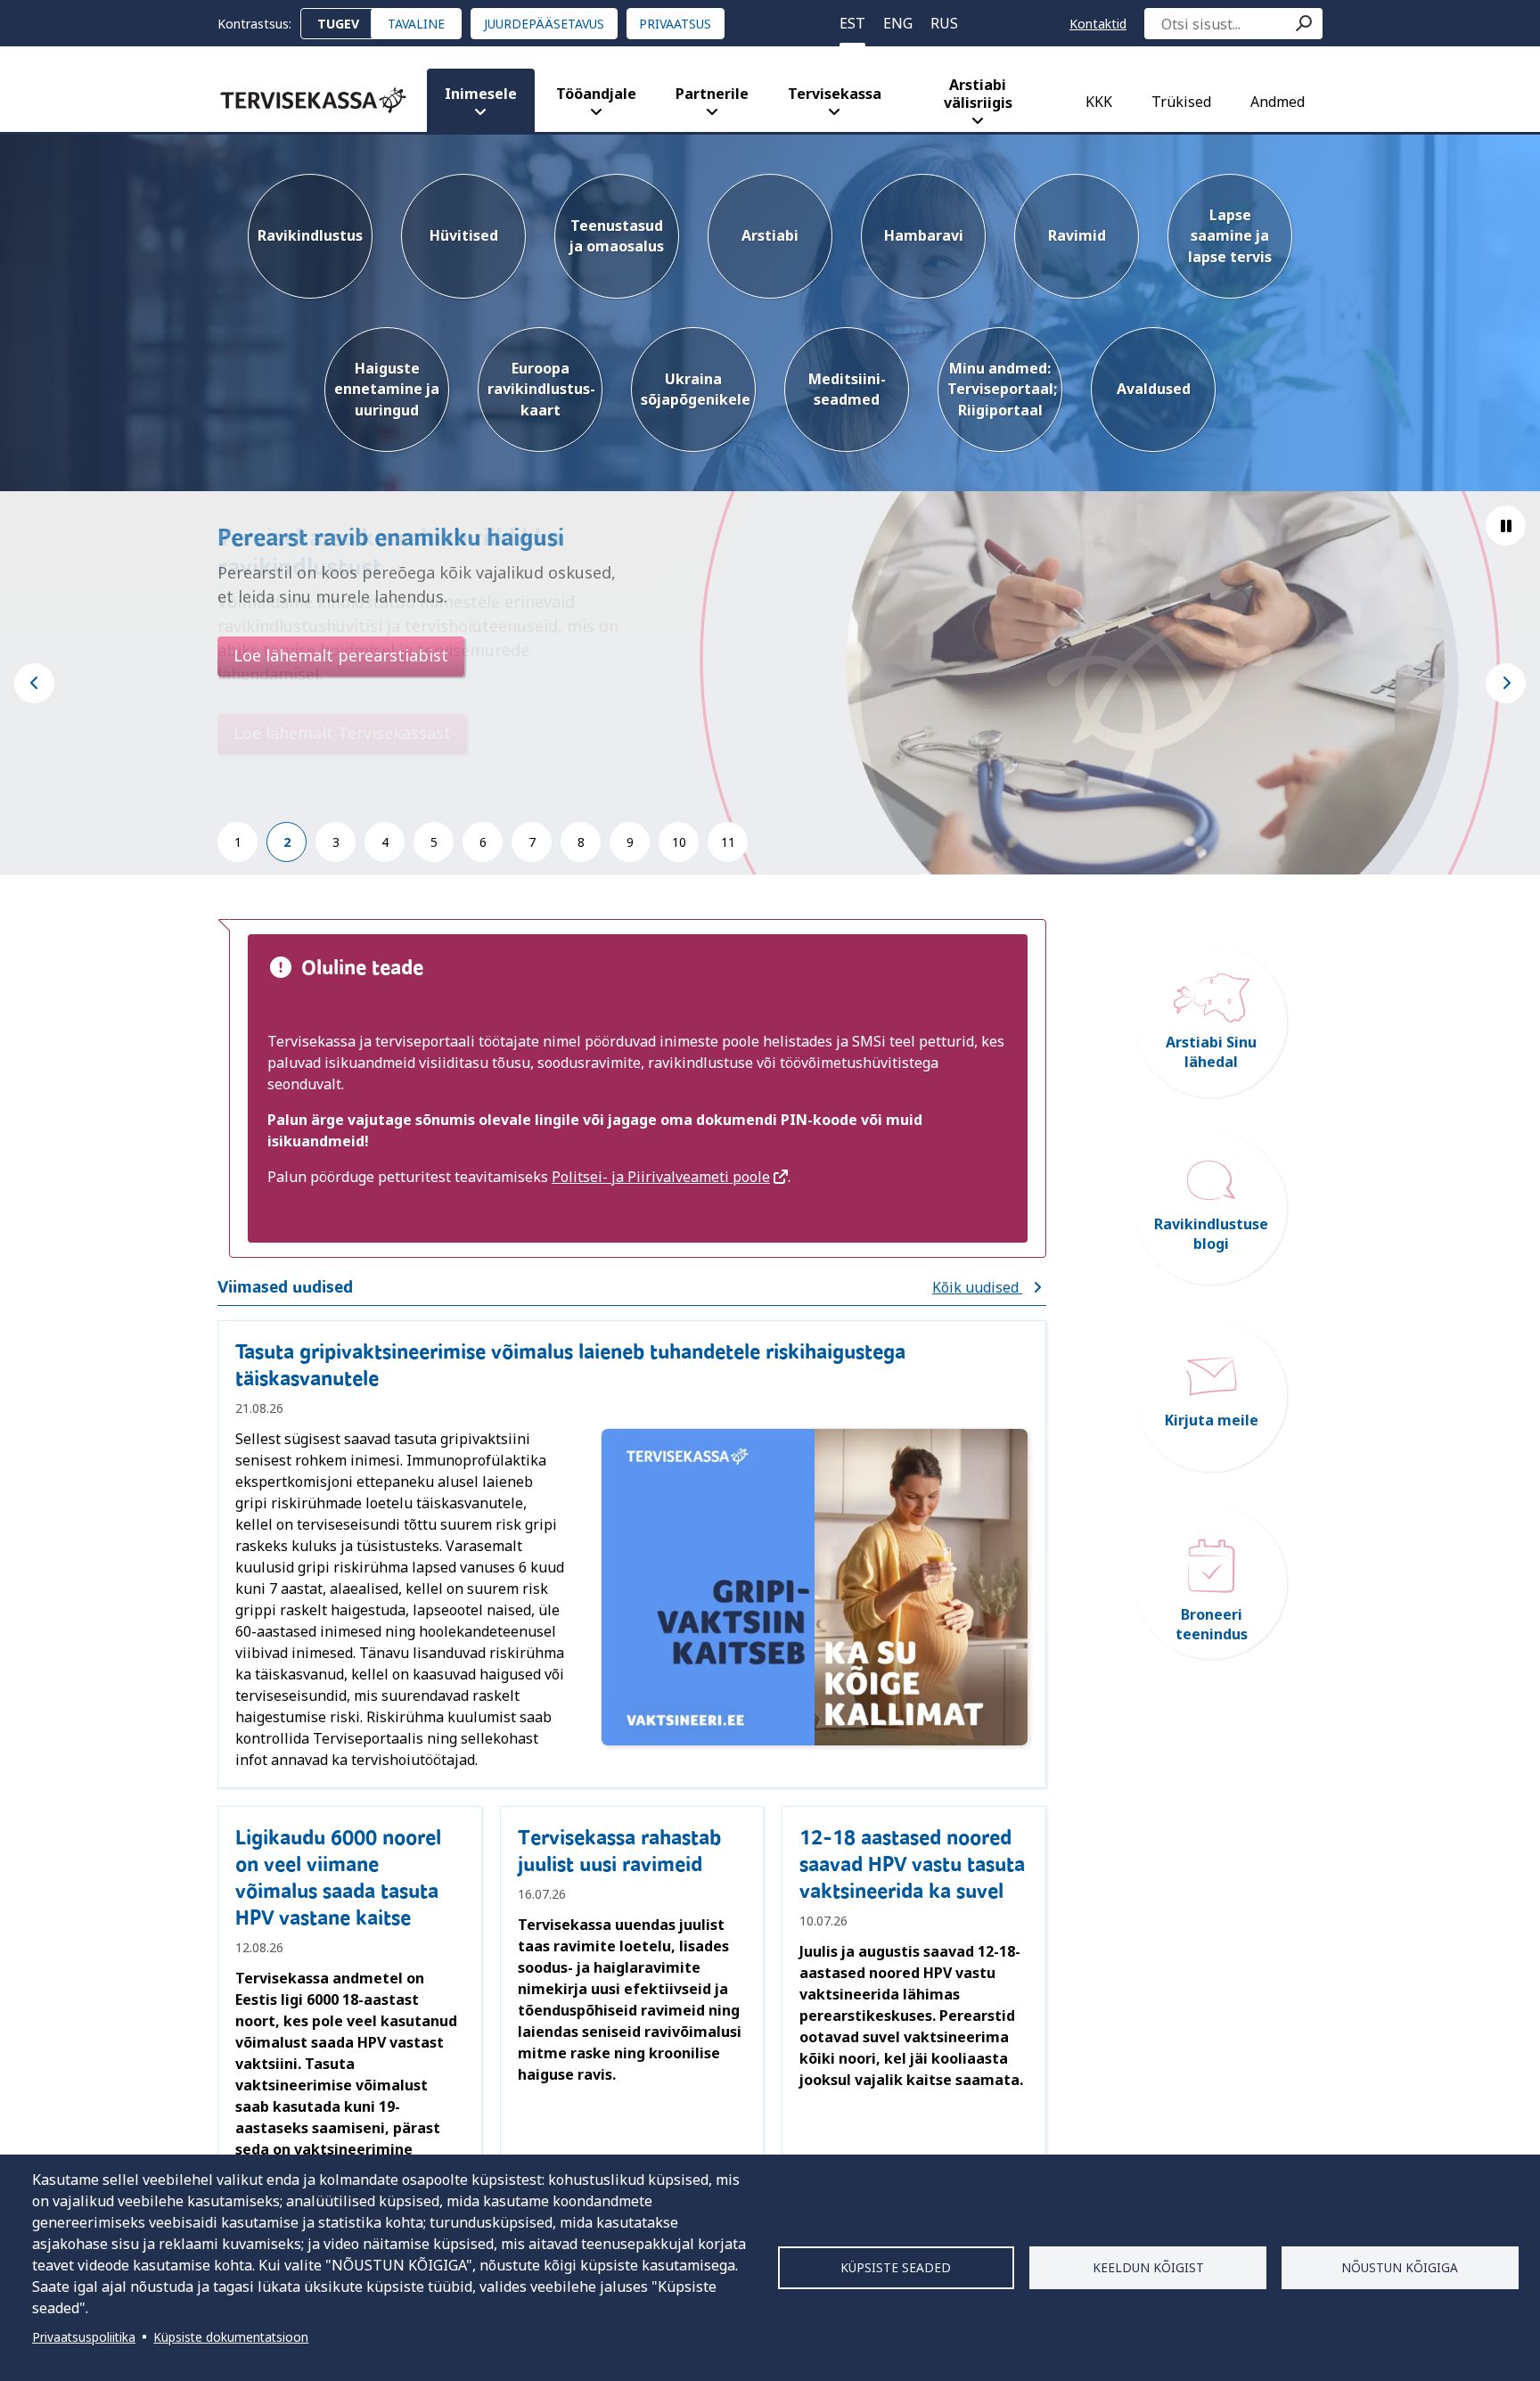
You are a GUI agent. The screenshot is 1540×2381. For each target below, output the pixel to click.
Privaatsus (675, 24)
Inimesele (481, 94)
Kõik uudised (977, 1287)
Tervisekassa (835, 94)
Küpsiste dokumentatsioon (231, 2337)
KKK (1099, 102)
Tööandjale (596, 94)
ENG (898, 23)
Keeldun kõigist (1148, 2267)
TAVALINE (416, 24)
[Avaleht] (313, 100)
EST (852, 23)
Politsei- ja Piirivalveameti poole (661, 1177)
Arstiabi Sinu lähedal (1211, 1052)
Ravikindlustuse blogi (1211, 1234)
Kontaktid (1098, 24)
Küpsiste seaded (896, 2267)
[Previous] (34, 683)
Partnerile (712, 94)
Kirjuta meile (1212, 1420)
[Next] (1506, 683)
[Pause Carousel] (1506, 525)
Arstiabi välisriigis (978, 94)
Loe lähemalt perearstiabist (341, 655)
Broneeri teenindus (1212, 1624)
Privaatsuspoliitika (84, 2337)
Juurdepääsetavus (544, 24)
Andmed (1278, 102)
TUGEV (338, 24)
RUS (944, 23)
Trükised (1181, 102)
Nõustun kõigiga (1400, 2267)
